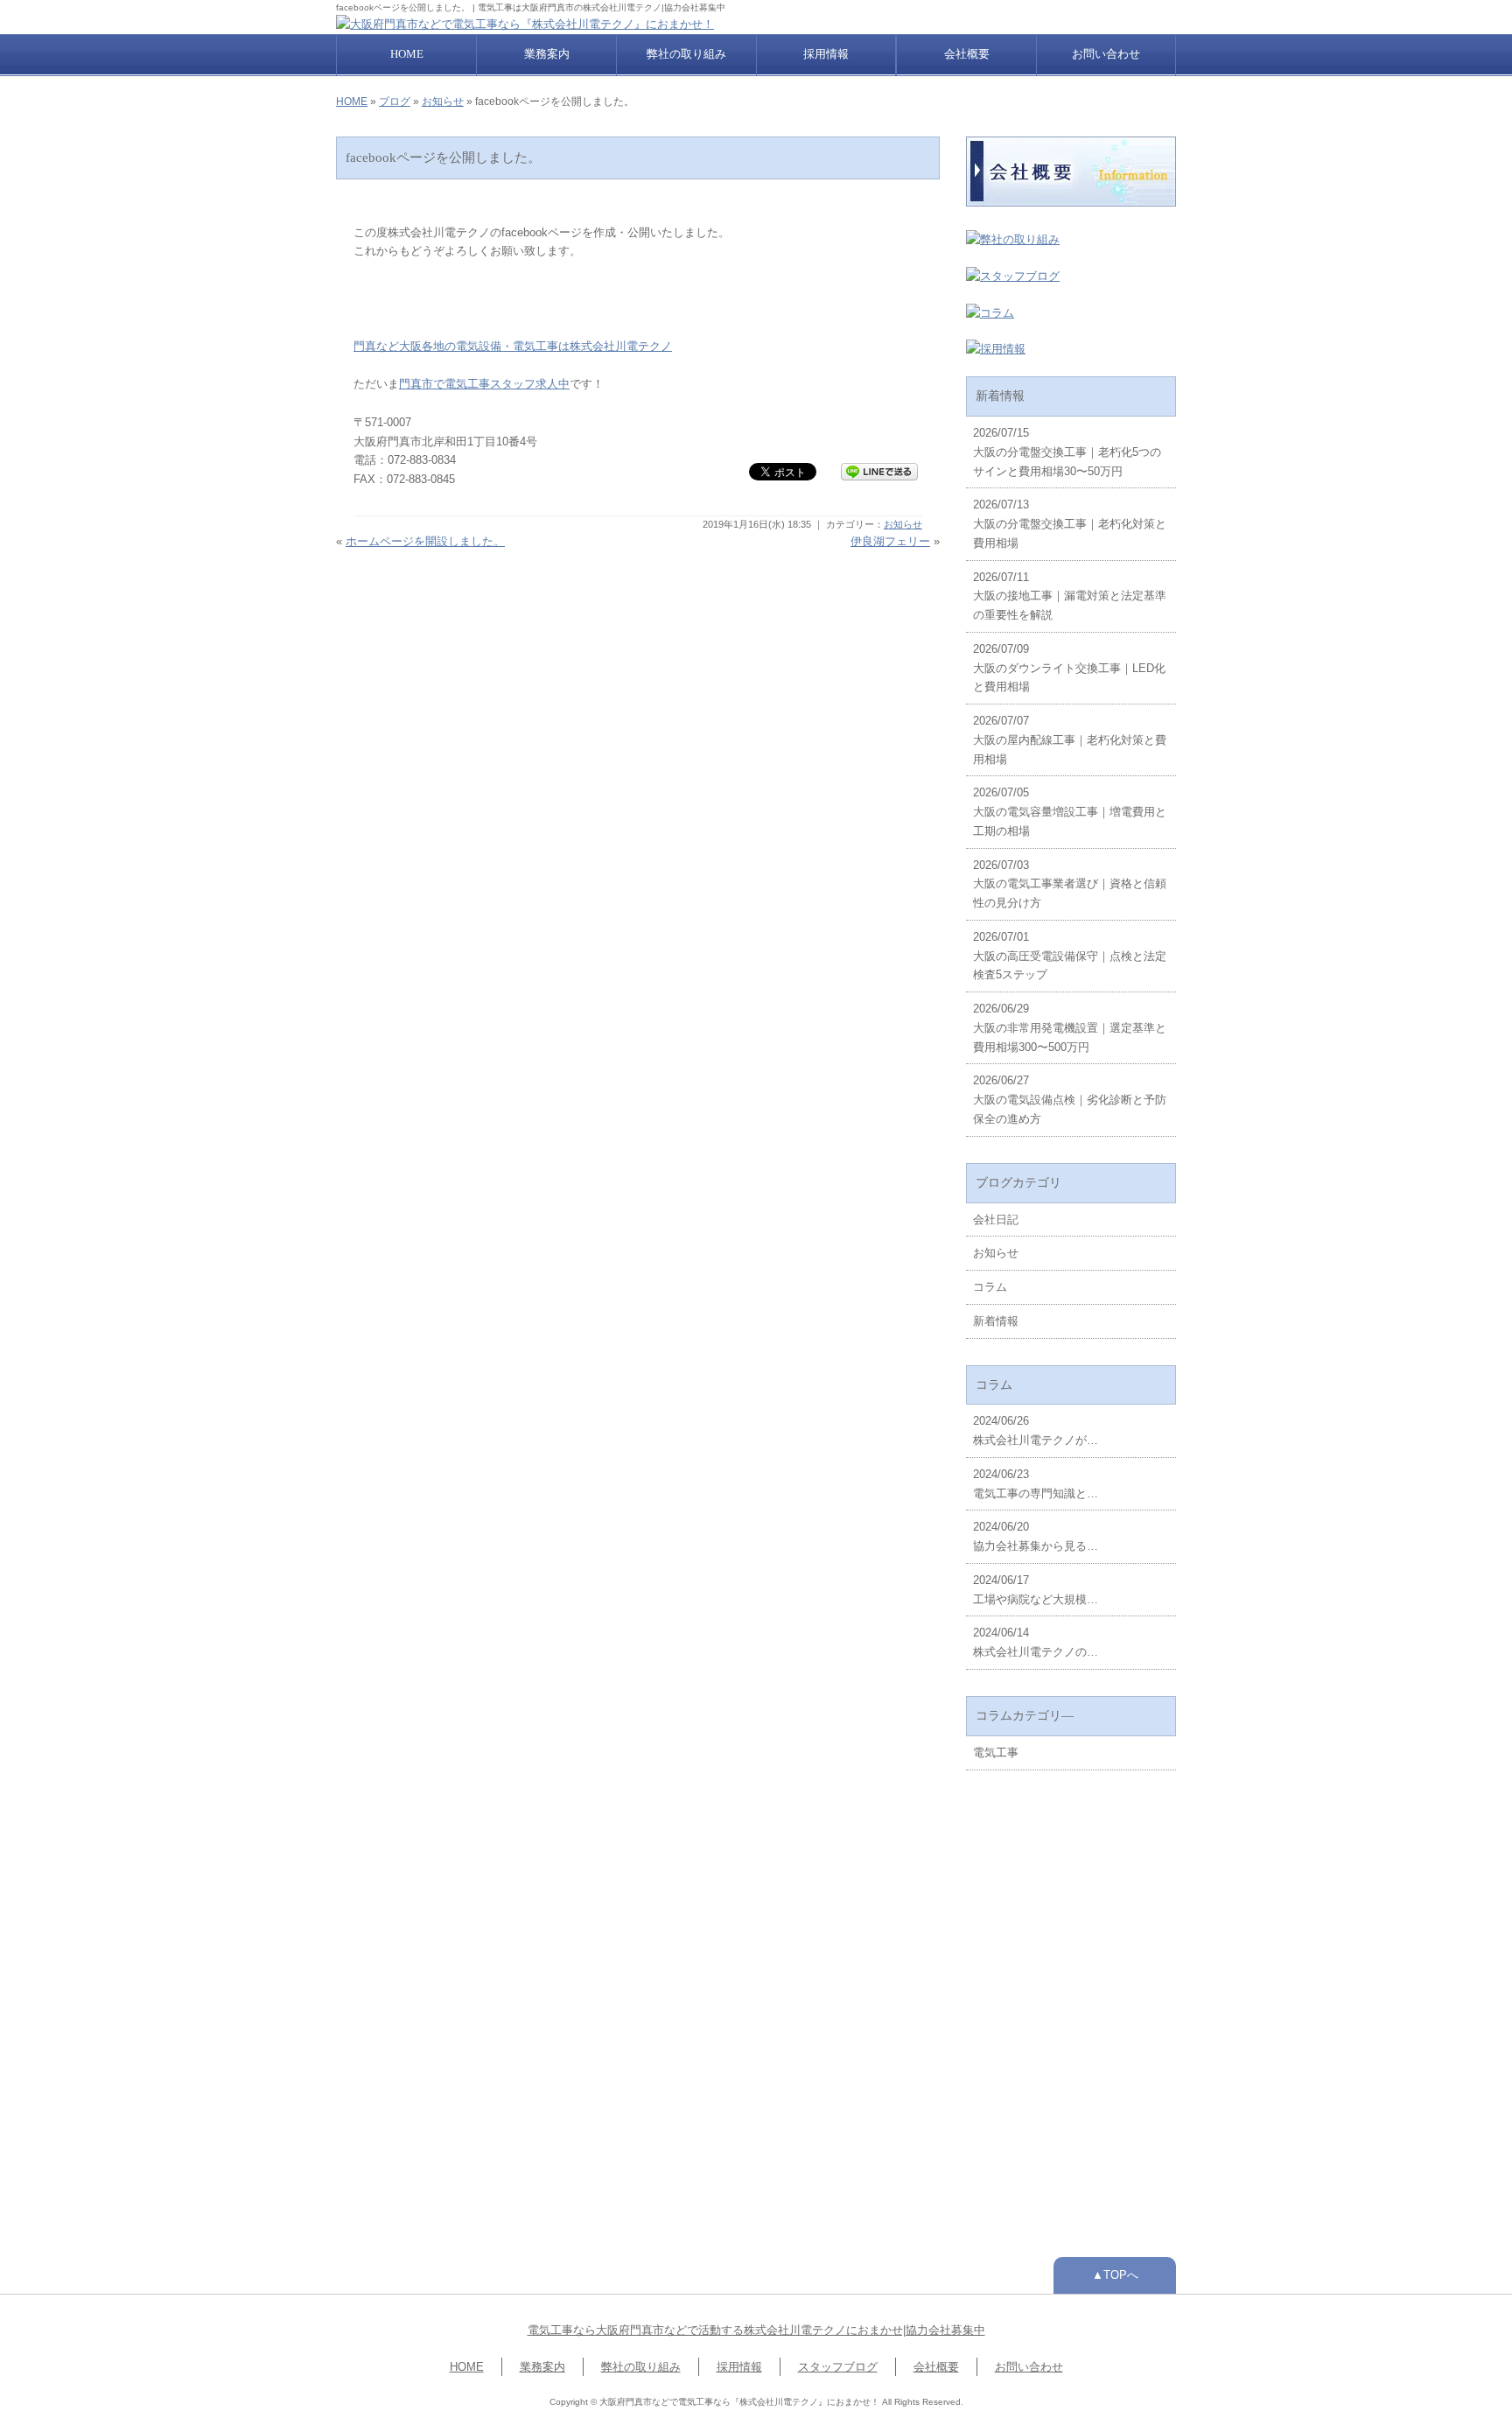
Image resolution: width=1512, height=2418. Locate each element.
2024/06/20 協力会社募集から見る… (1036, 1536)
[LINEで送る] (879, 470)
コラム (990, 1287)
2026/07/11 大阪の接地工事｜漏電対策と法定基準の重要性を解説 (1070, 596)
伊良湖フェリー (890, 541)
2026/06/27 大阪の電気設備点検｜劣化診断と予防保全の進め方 (1070, 1100)
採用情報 (826, 54)
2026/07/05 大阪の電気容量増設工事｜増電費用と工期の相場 (1070, 812)
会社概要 (967, 54)
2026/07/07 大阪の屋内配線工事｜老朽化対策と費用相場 (1070, 740)
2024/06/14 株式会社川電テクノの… (1036, 1642)
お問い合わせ (1106, 54)
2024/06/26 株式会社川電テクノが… (1036, 1430)
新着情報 (996, 1321)
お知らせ (443, 102)
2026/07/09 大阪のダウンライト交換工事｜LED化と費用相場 (1069, 668)
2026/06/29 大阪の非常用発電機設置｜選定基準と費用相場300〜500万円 (1070, 1028)
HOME (407, 54)
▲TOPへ (1115, 2275)
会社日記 (996, 1220)
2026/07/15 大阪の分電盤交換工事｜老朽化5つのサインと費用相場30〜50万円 (1067, 452)
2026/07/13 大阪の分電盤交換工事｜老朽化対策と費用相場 (1070, 524)
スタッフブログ (838, 2367)
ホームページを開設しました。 (425, 541)
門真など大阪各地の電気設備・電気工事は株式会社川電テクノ (513, 346)
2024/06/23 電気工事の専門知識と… (1036, 1484)
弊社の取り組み (686, 54)
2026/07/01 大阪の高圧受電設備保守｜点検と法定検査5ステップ (1070, 956)
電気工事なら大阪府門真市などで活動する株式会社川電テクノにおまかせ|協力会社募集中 (756, 2330)
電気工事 (996, 1752)
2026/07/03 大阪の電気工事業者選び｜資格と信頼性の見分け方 (1070, 884)
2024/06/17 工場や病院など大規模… (1036, 1590)
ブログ (395, 102)
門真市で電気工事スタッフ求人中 (484, 384)
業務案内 (547, 54)
